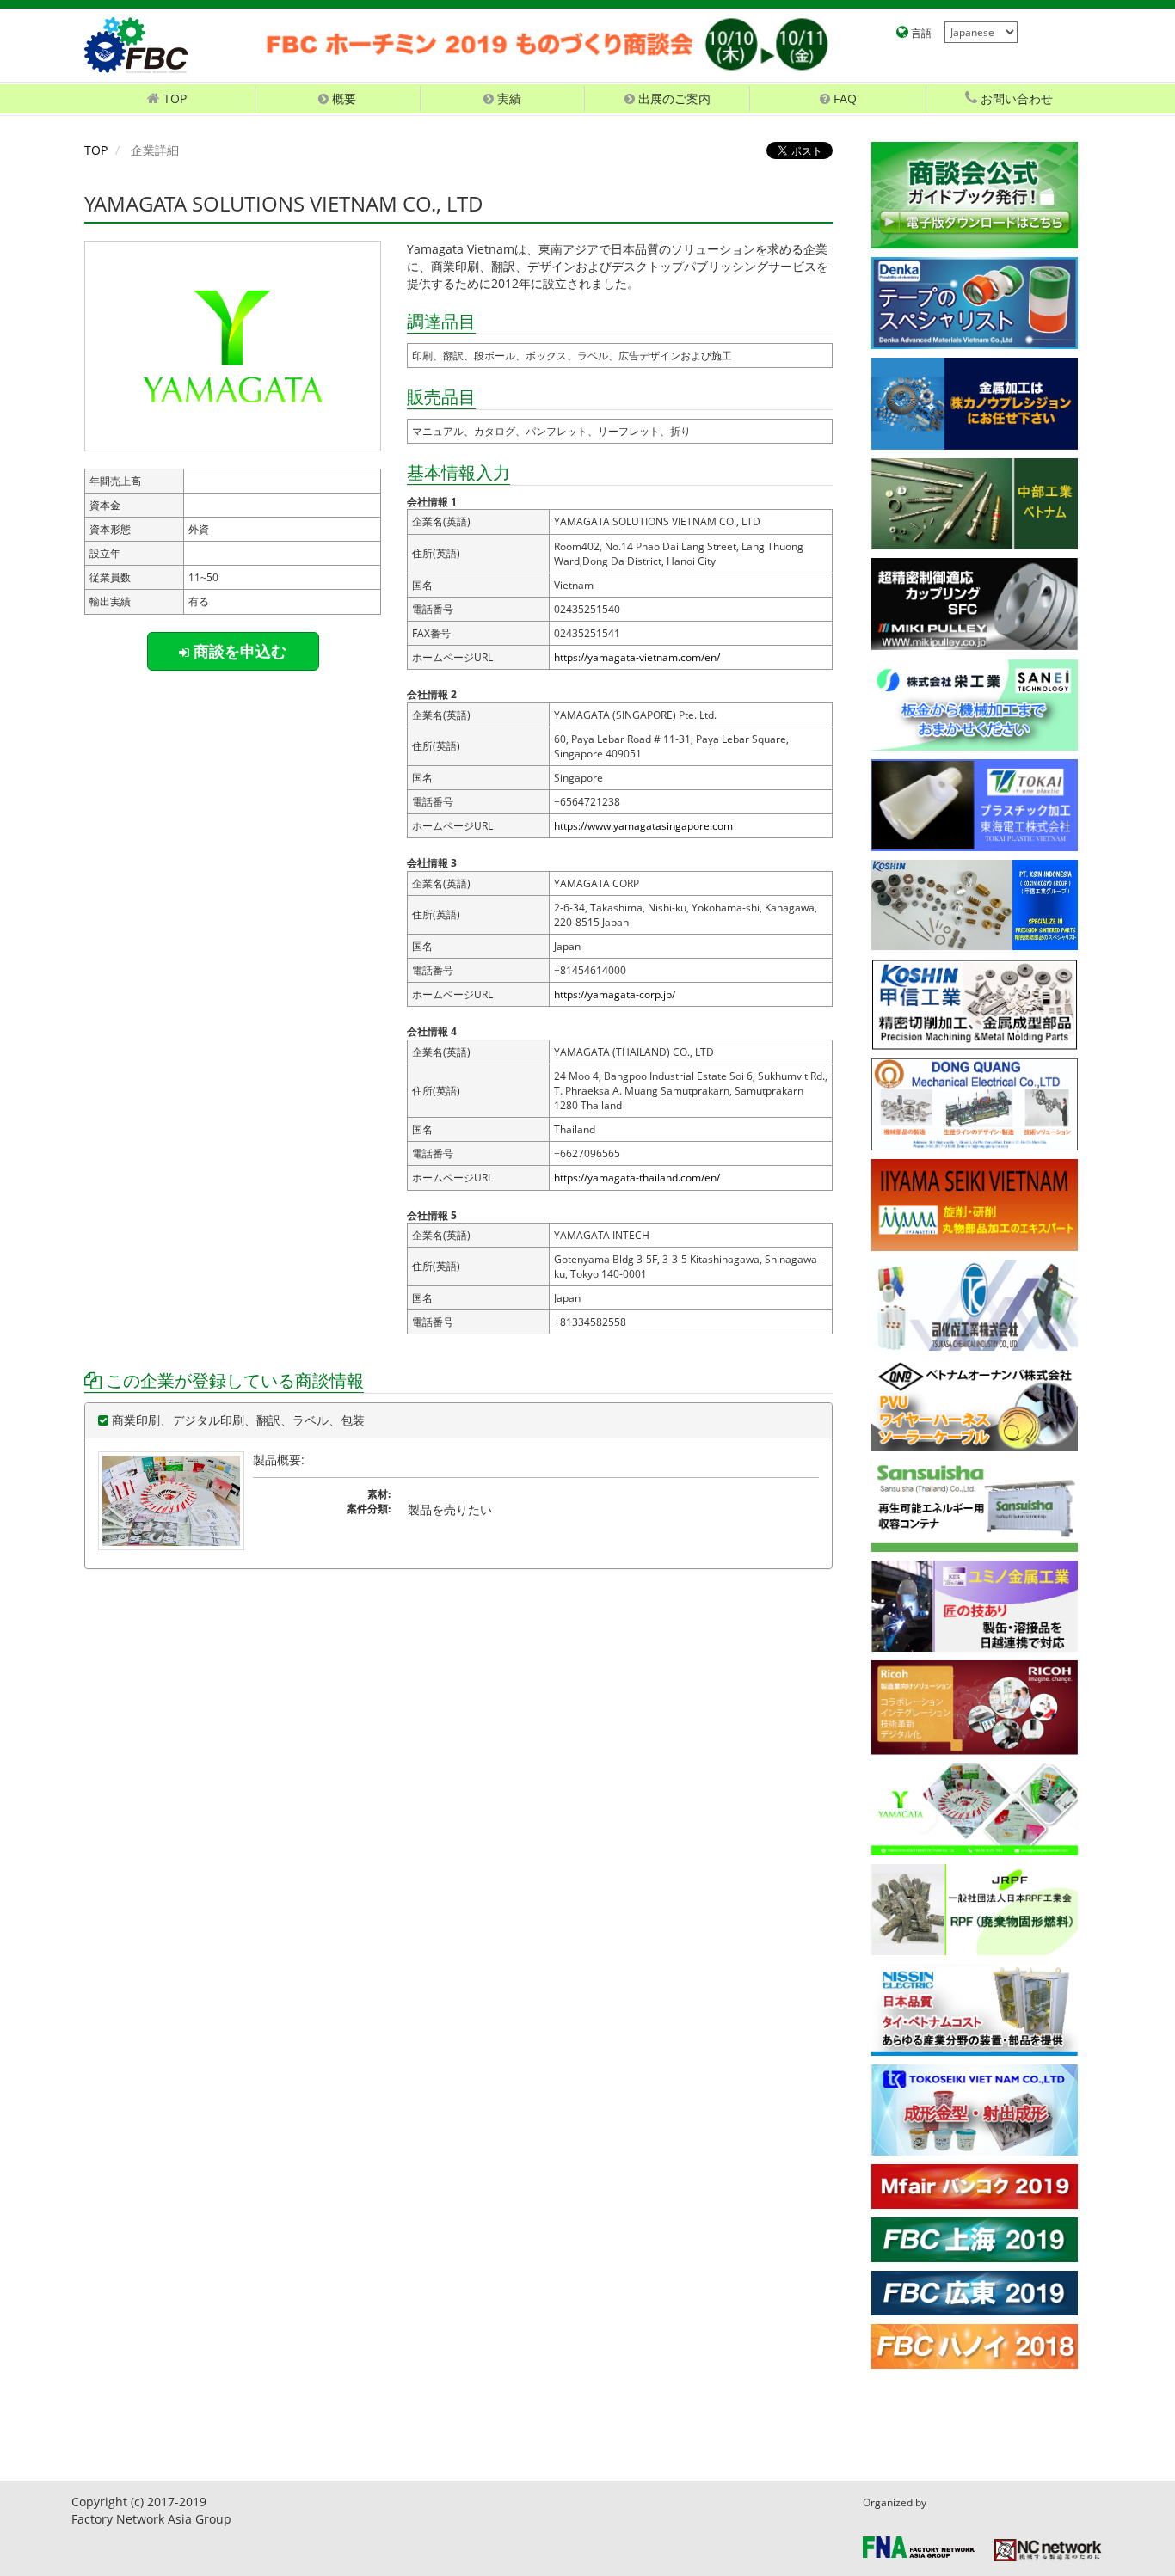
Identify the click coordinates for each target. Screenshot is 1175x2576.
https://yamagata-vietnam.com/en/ (637, 657)
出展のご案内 (673, 98)
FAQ (843, 98)
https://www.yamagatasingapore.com (643, 826)
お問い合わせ (1015, 98)
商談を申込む (238, 651)
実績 (508, 98)
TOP (96, 150)
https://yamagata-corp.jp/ (615, 994)
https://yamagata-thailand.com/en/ (637, 1178)
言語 (920, 33)
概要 (342, 98)
